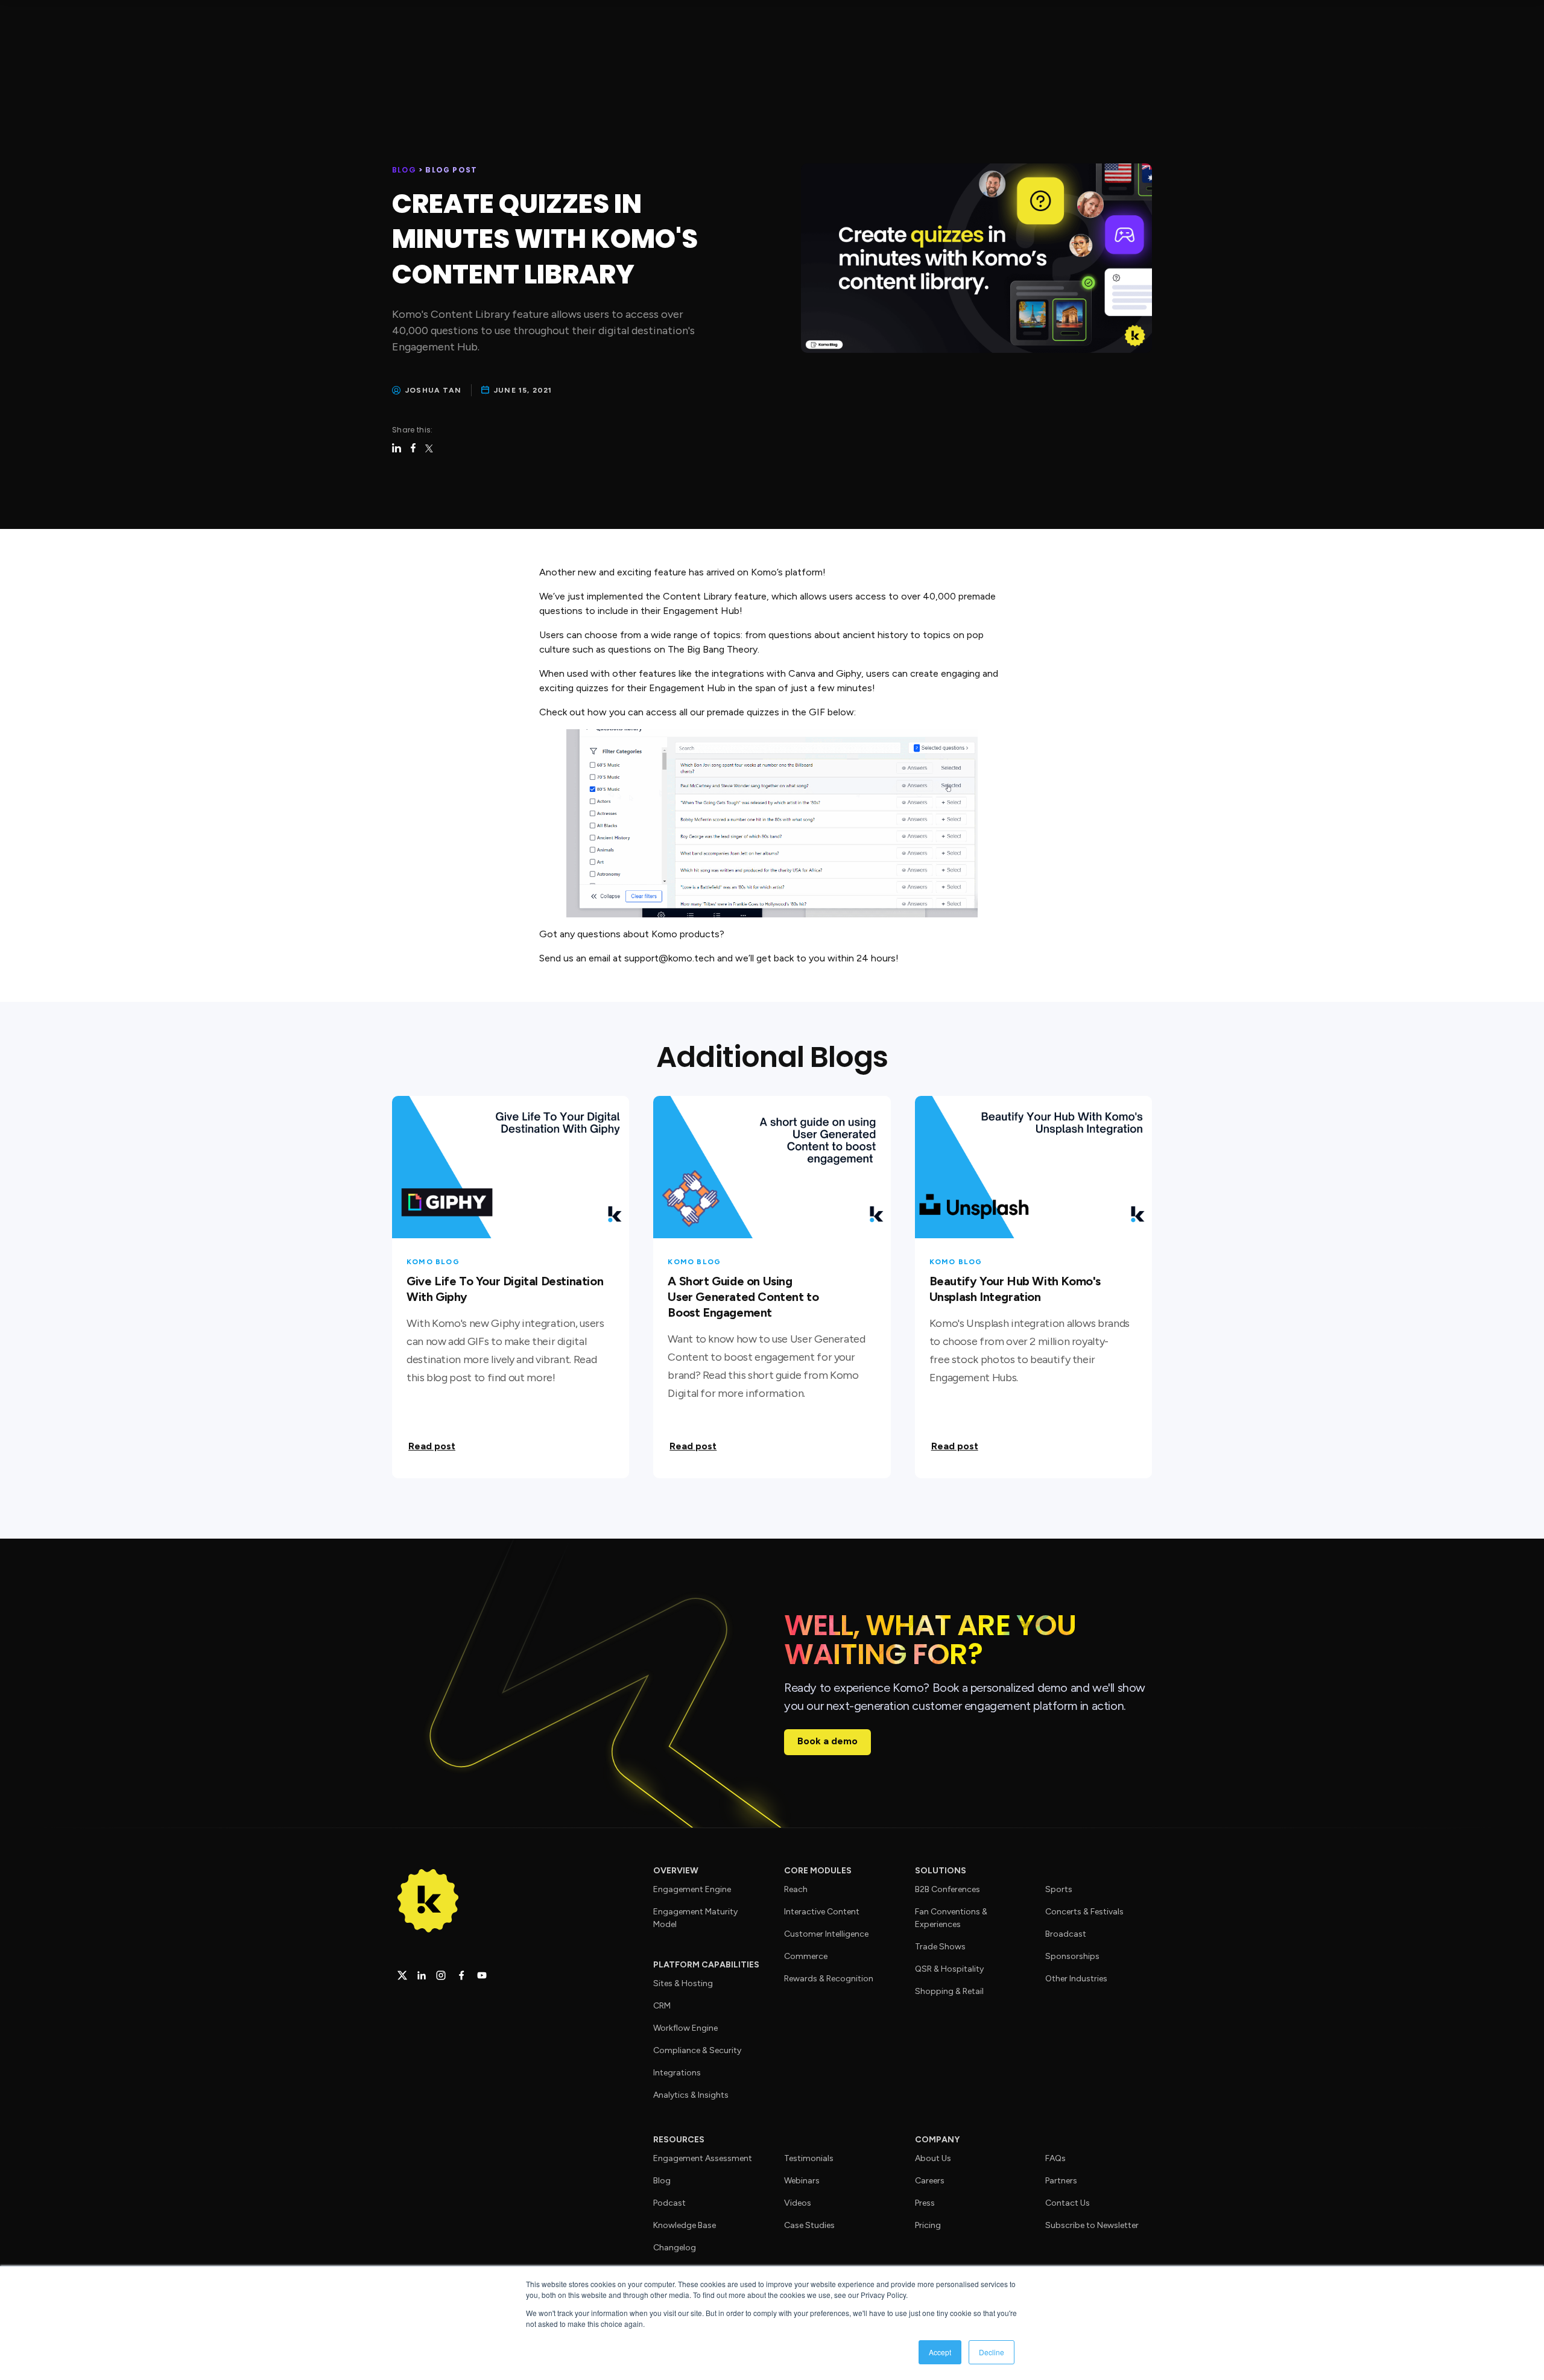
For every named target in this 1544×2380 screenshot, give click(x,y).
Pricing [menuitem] (928, 2225)
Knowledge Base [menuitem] (685, 2225)
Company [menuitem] (937, 2140)
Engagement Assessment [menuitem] (703, 2158)
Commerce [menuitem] (806, 1956)
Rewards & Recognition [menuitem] (829, 1979)
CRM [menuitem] (662, 2006)
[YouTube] (482, 1975)
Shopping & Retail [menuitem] (949, 1991)
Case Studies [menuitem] (809, 2225)
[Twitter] (402, 1975)
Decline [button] (992, 2352)
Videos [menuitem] (798, 2203)
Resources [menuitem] (679, 2140)
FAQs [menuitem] (1055, 2158)
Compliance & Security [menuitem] (697, 2050)
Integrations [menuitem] (677, 2073)
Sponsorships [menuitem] (1072, 1956)
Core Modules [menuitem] (818, 1871)
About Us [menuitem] (933, 2158)
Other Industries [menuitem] (1076, 1979)
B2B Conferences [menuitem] (948, 1889)
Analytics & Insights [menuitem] (691, 2095)
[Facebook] (461, 1975)
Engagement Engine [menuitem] (692, 1889)
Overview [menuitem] (676, 1871)
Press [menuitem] (925, 2203)
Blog (405, 170)
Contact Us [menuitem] (1068, 2203)
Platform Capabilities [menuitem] (706, 1965)
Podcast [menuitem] (669, 2203)
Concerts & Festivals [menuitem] (1084, 1912)
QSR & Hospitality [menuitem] (949, 1969)
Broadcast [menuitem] (1066, 1934)
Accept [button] (940, 2352)
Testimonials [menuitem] (809, 2158)
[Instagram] (441, 1975)
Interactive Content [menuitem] (822, 1912)
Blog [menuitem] (662, 2181)
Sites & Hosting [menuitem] (683, 1983)
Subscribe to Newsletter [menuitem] (1092, 2225)
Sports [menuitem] (1059, 1889)
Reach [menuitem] (796, 1889)
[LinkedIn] (422, 1975)
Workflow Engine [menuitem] (685, 2028)
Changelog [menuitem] (675, 2248)
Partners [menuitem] (1061, 2181)
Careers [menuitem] (930, 2181)
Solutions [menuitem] (941, 1871)
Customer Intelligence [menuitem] (826, 1934)
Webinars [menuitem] (802, 2181)
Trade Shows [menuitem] (940, 1947)
